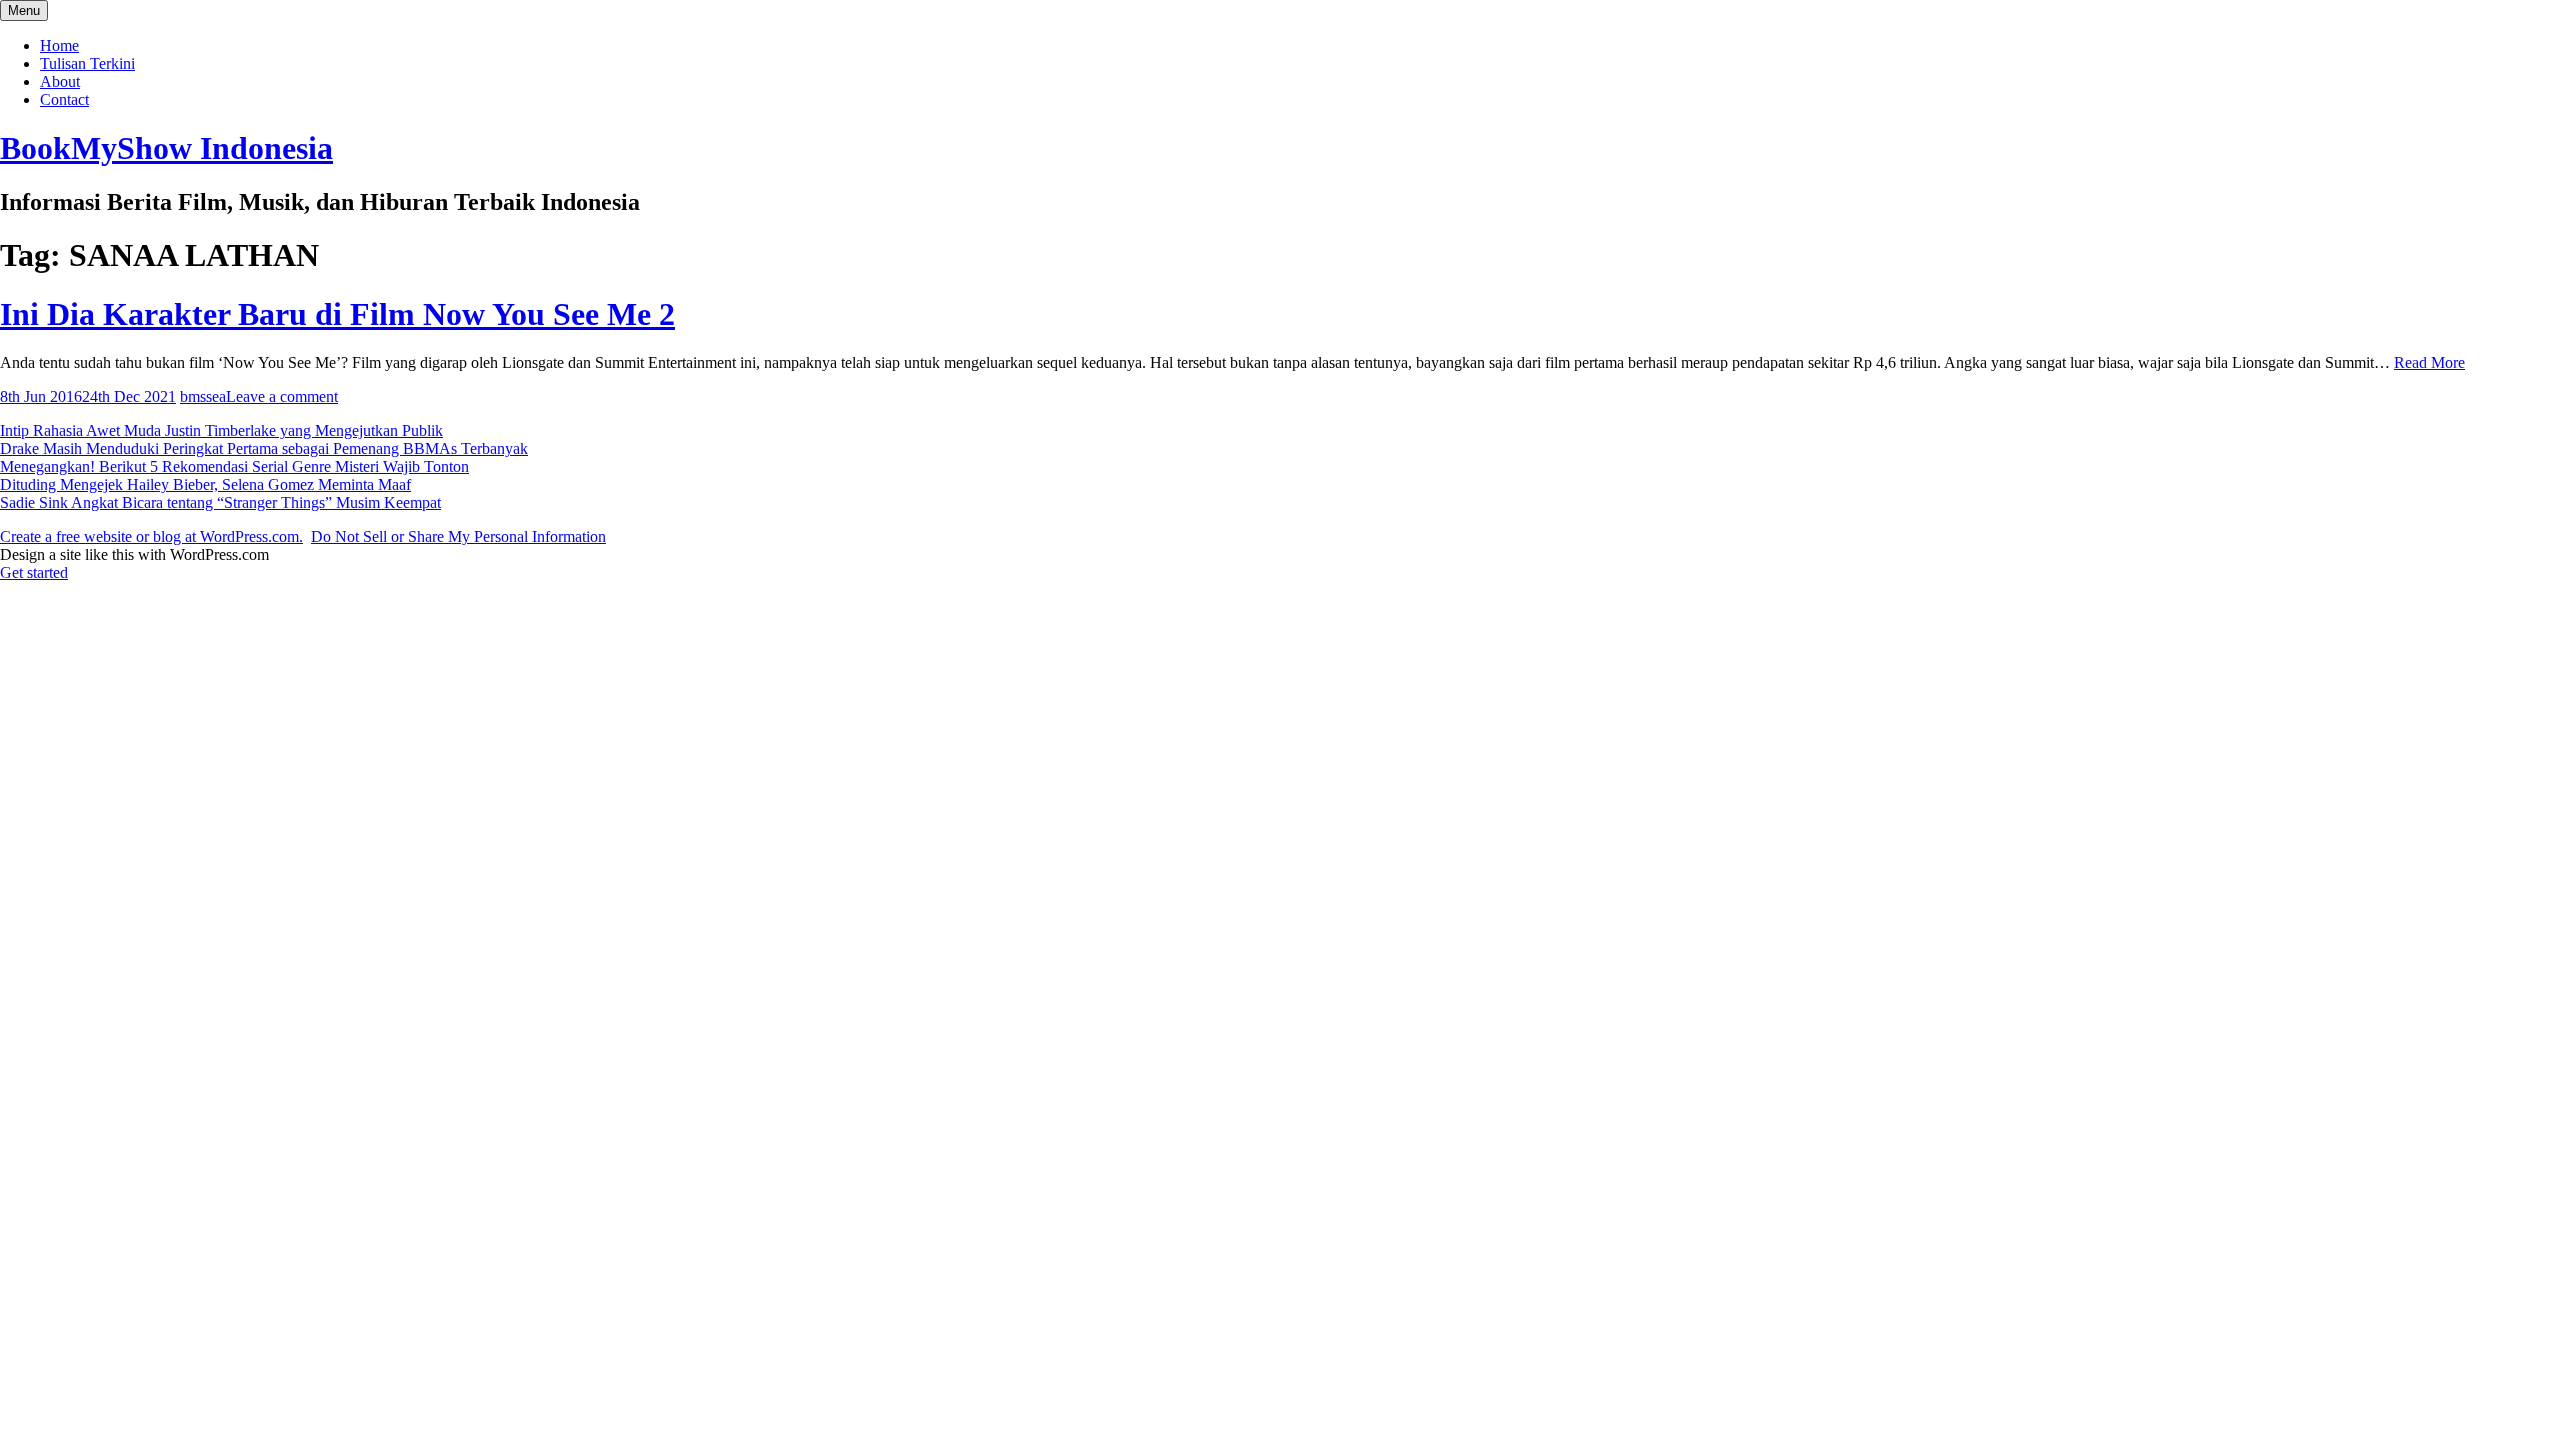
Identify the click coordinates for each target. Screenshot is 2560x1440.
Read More (2429, 362)
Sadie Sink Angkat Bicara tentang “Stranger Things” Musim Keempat (220, 502)
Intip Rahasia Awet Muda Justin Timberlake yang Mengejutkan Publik (221, 430)
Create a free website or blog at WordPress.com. (151, 536)
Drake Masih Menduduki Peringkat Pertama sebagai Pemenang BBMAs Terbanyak (264, 448)
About (60, 81)
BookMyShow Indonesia (166, 148)
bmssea (203, 396)
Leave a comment (282, 396)
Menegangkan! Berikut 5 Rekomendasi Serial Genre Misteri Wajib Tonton (234, 466)
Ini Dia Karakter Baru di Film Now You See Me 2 (337, 314)
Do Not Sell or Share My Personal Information (458, 536)
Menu (24, 10)
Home (59, 45)
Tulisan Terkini (87, 63)
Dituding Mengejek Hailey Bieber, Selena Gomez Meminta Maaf (205, 484)
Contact (64, 99)
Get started (34, 572)
